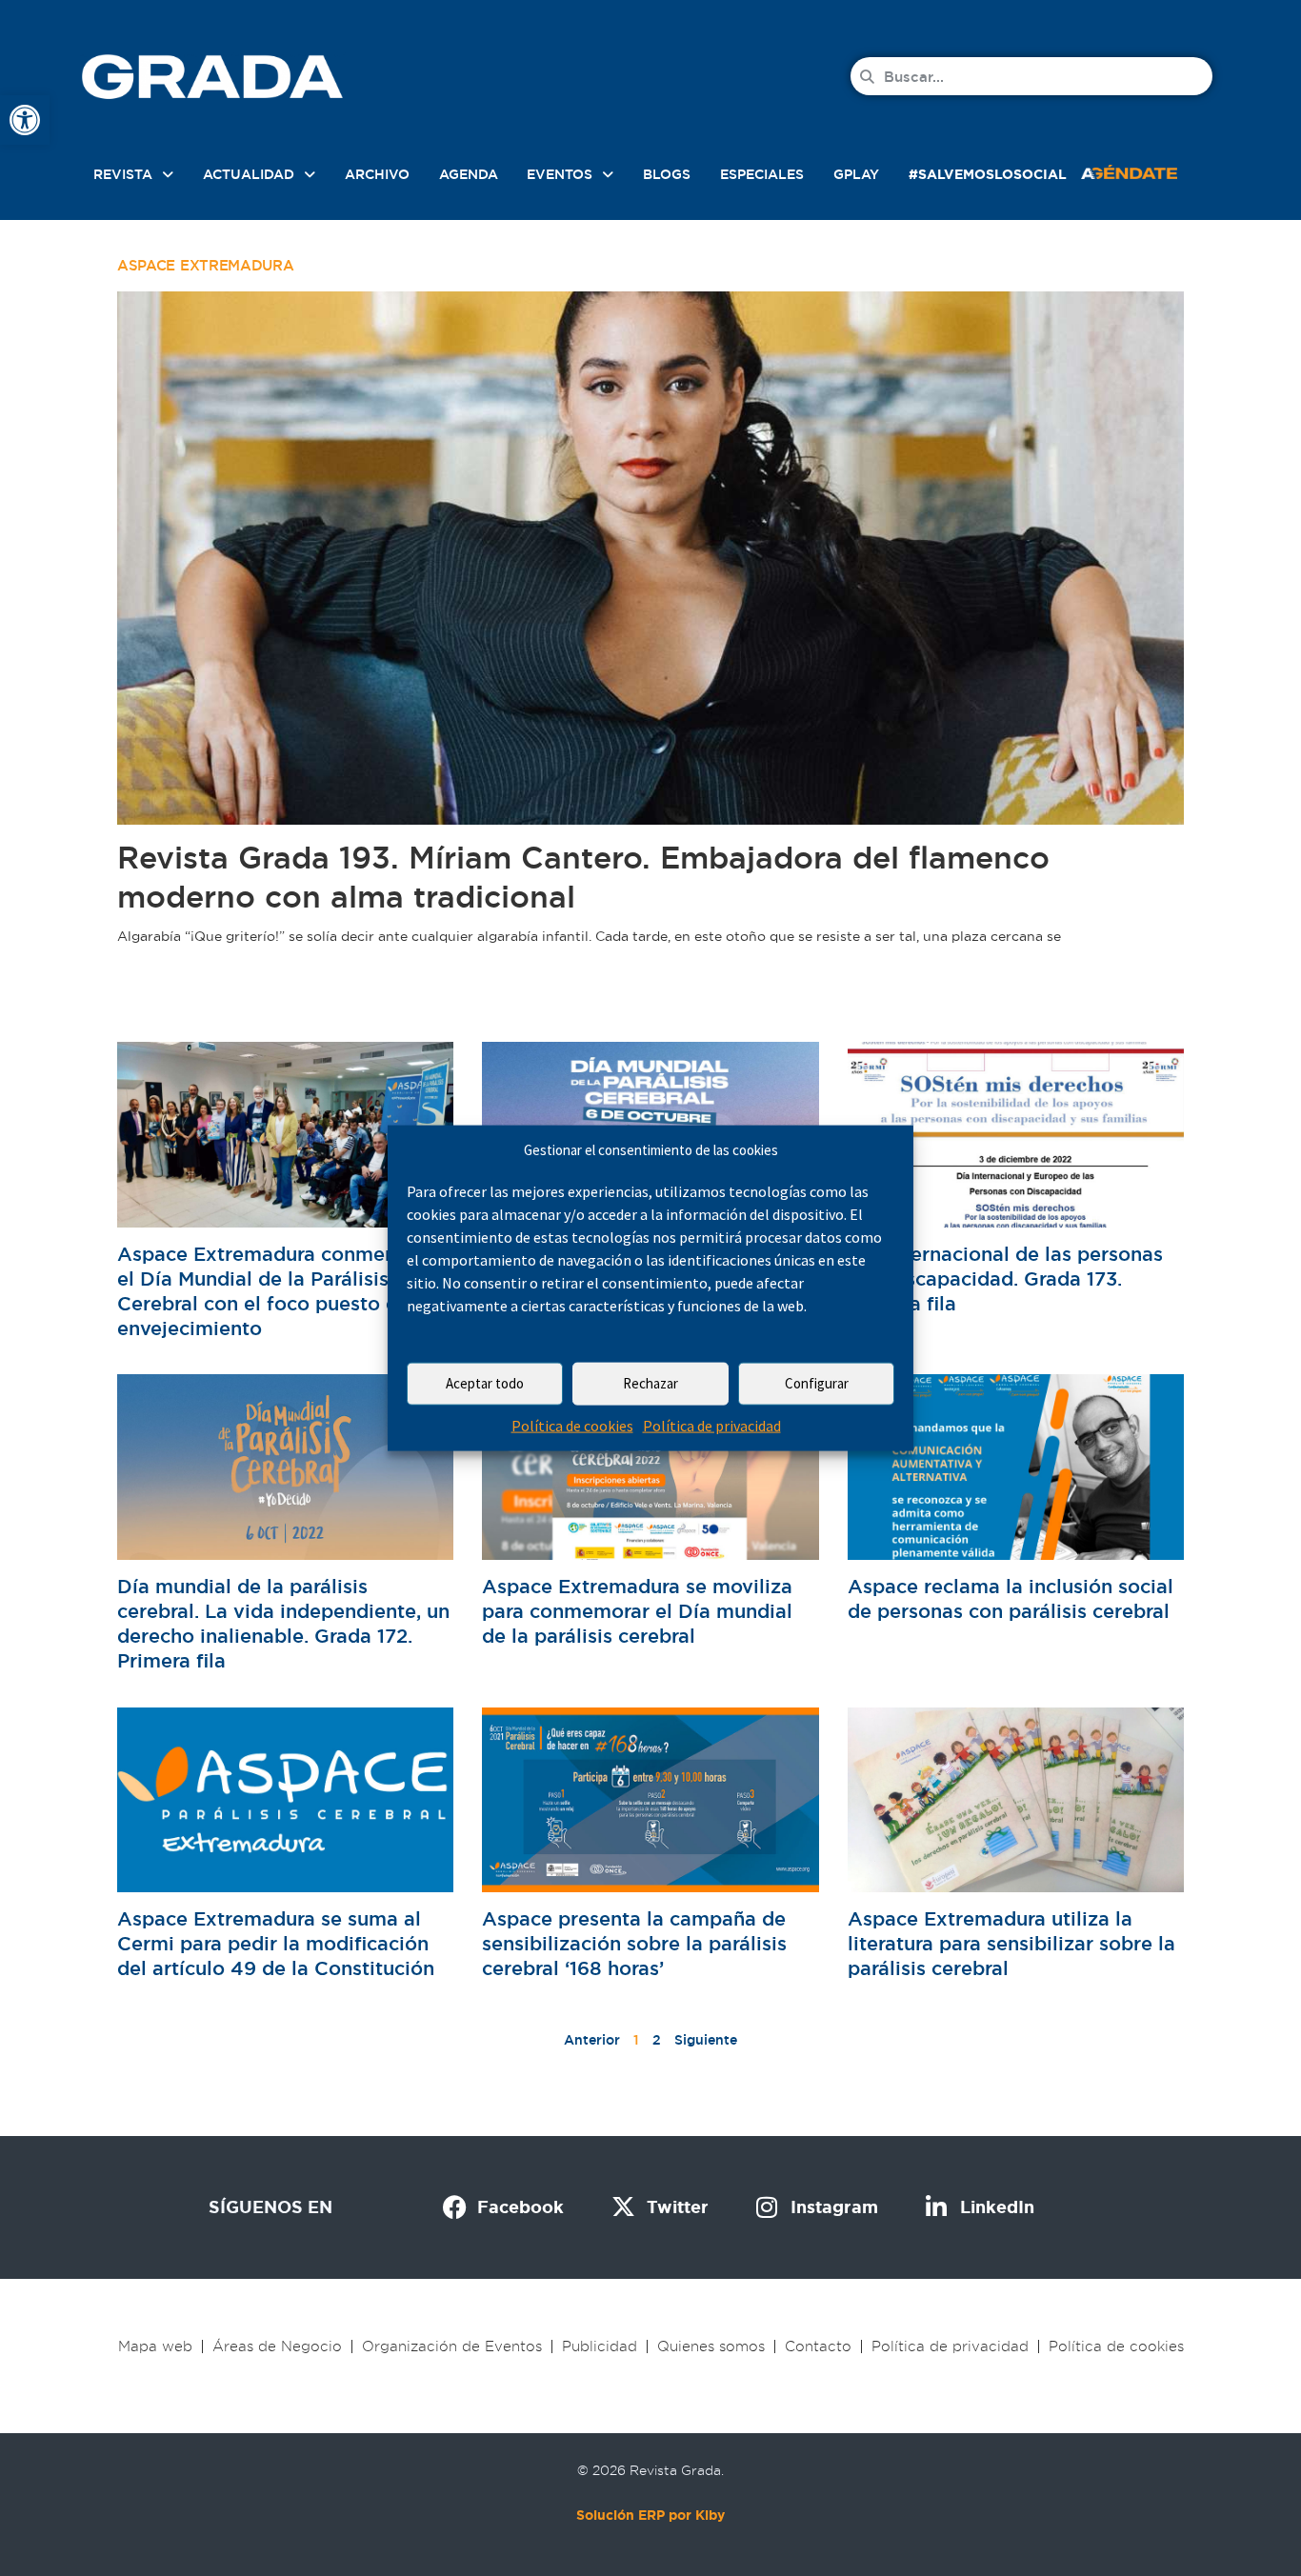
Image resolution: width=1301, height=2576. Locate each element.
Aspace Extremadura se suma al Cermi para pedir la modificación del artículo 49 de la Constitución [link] (276, 1944)
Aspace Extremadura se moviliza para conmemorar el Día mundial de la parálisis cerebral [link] (637, 1611)
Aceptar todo (485, 1383)
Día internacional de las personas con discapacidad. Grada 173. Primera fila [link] (1005, 1279)
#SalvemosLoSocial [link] (988, 174)
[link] (25, 120)
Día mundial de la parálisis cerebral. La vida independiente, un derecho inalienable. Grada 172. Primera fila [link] (283, 1624)
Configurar (817, 1383)
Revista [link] (123, 174)
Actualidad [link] (249, 174)
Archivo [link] (377, 174)
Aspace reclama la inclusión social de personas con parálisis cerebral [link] (1011, 1599)
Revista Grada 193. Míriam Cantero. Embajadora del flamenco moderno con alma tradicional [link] (583, 877)
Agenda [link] (469, 174)
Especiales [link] (762, 174)
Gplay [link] (856, 174)
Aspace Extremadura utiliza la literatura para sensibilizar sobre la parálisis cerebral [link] (1011, 1944)
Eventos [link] (560, 174)
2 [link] (657, 2040)
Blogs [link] (667, 174)
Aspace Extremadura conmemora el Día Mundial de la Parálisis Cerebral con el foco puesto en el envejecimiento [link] (275, 1292)
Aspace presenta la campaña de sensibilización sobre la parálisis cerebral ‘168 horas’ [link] (634, 1944)
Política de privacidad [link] (712, 1426)
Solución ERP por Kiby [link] (650, 2515)
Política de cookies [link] (572, 1426)
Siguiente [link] (706, 2040)
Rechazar (650, 1383)
